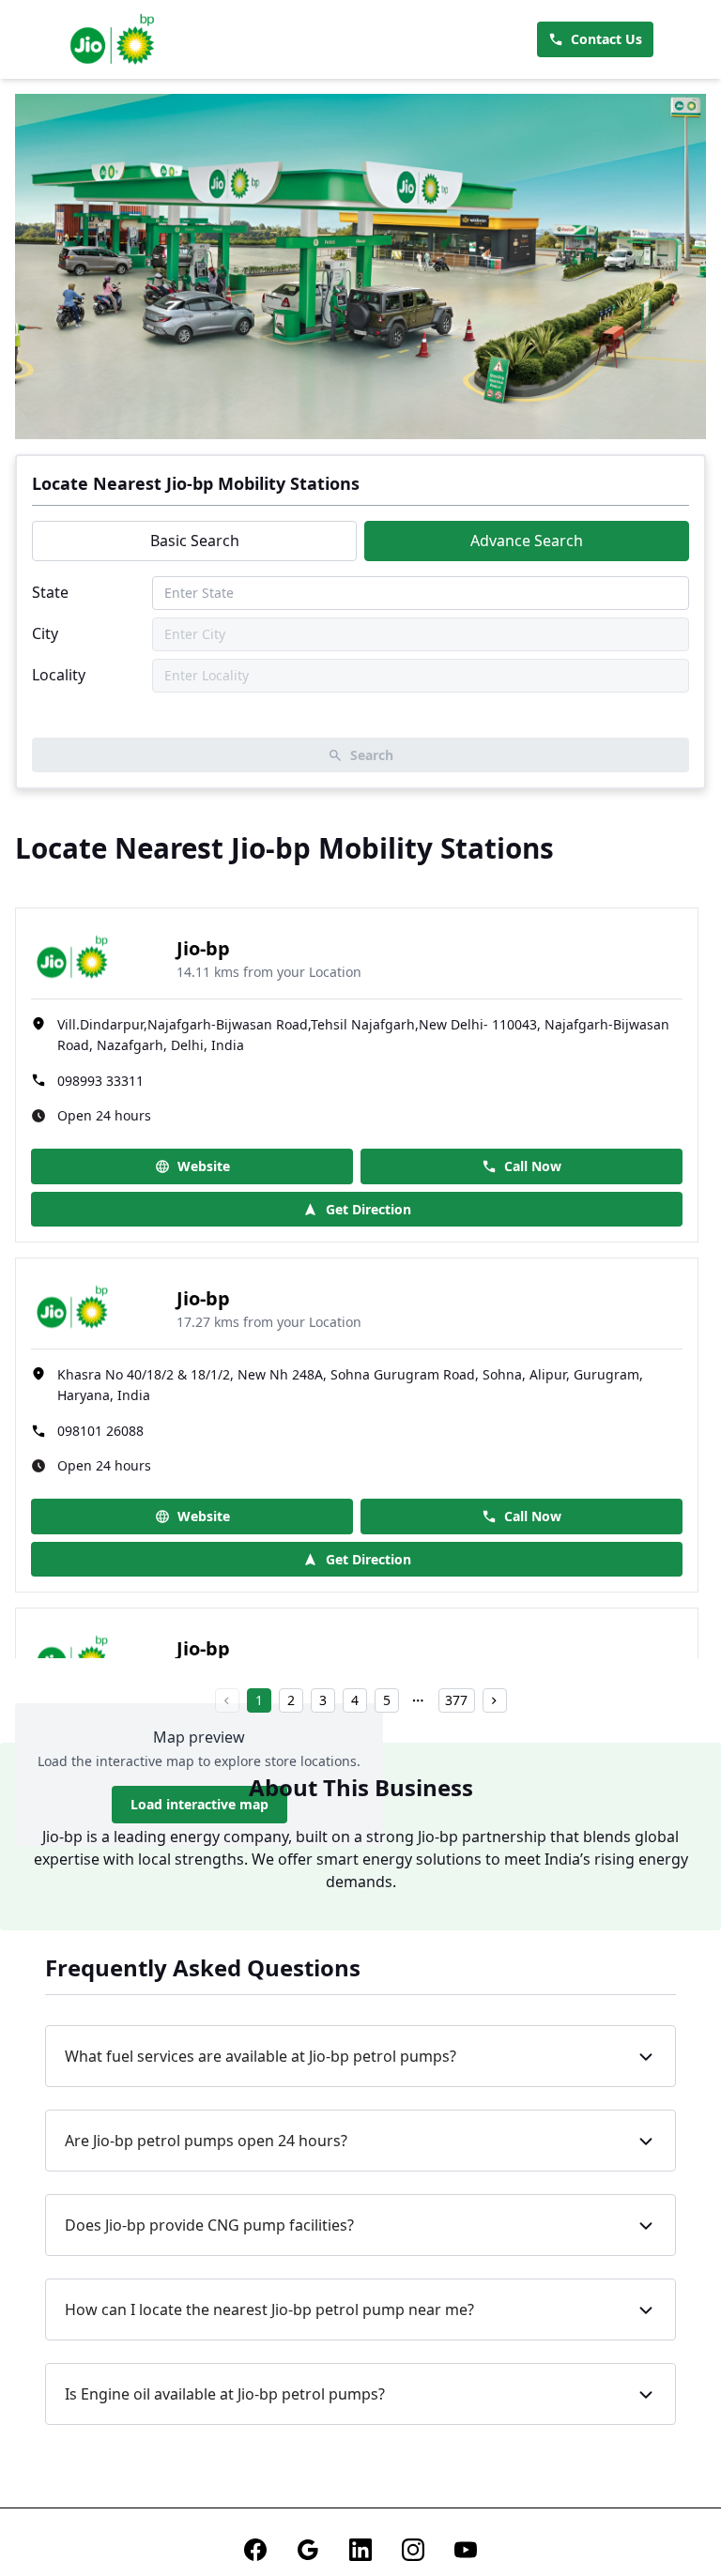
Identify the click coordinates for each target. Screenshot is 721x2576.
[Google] (308, 2550)
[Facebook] (255, 2550)
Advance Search (527, 541)
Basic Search (195, 541)
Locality (59, 675)
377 (456, 1700)
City (45, 633)
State (50, 592)
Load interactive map (199, 1804)
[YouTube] (466, 2550)
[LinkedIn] (360, 2550)
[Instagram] (413, 2550)
